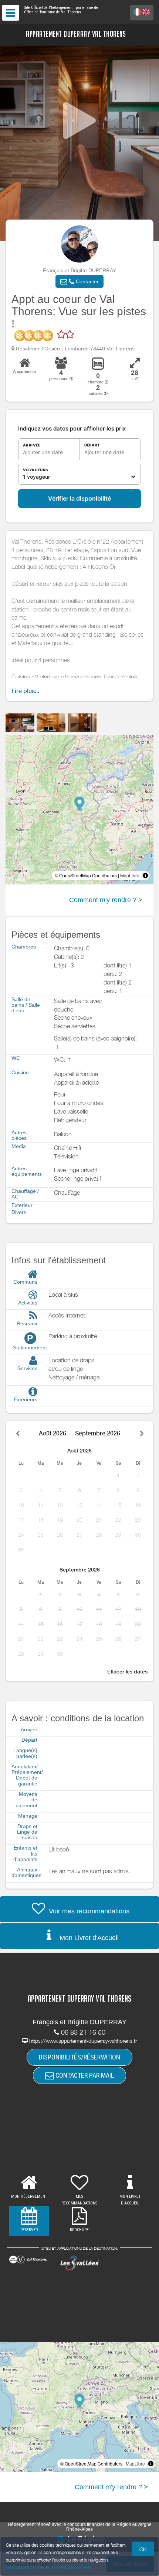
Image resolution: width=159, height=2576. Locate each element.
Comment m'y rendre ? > (106, 900)
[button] (79, 281)
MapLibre (130, 875)
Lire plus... (25, 691)
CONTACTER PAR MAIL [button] (84, 2075)
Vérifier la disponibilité (79, 498)
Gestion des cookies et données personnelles (49, 2567)
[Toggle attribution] (145, 875)
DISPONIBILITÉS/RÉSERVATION (79, 2057)
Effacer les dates (127, 1672)
